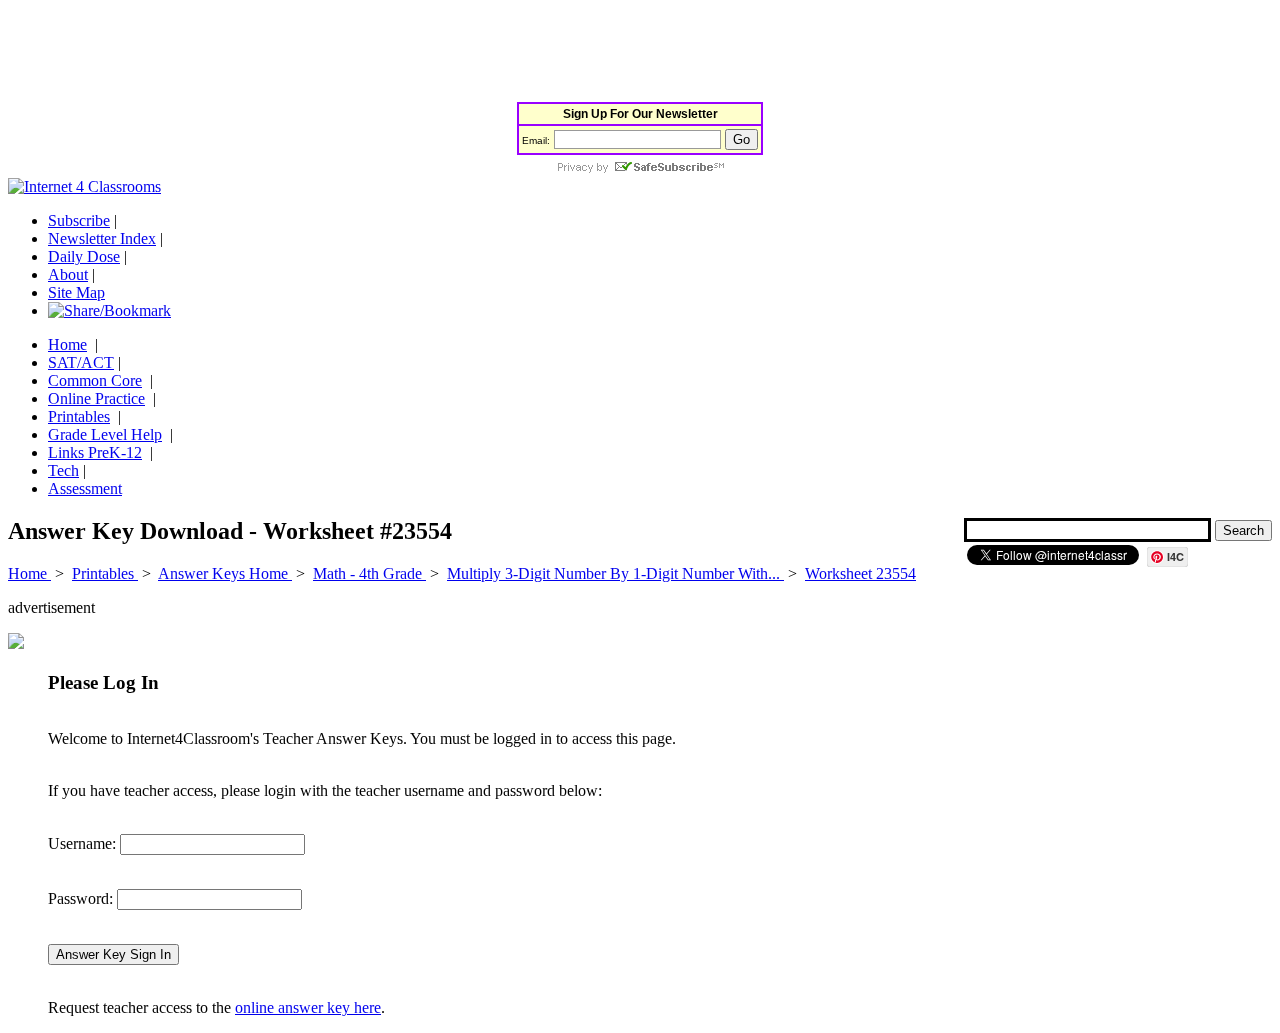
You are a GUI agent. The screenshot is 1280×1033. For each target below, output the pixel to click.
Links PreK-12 (95, 452)
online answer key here (308, 1007)
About (68, 274)
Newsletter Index (102, 238)
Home (67, 344)
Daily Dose (84, 256)
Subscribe (79, 220)
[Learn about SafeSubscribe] (640, 168)
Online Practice (96, 398)
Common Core (95, 380)
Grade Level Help (105, 434)
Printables (79, 416)
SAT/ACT (81, 362)
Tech (63, 470)
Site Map (76, 292)
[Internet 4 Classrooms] (84, 186)
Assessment (85, 488)
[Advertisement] (372, 53)
